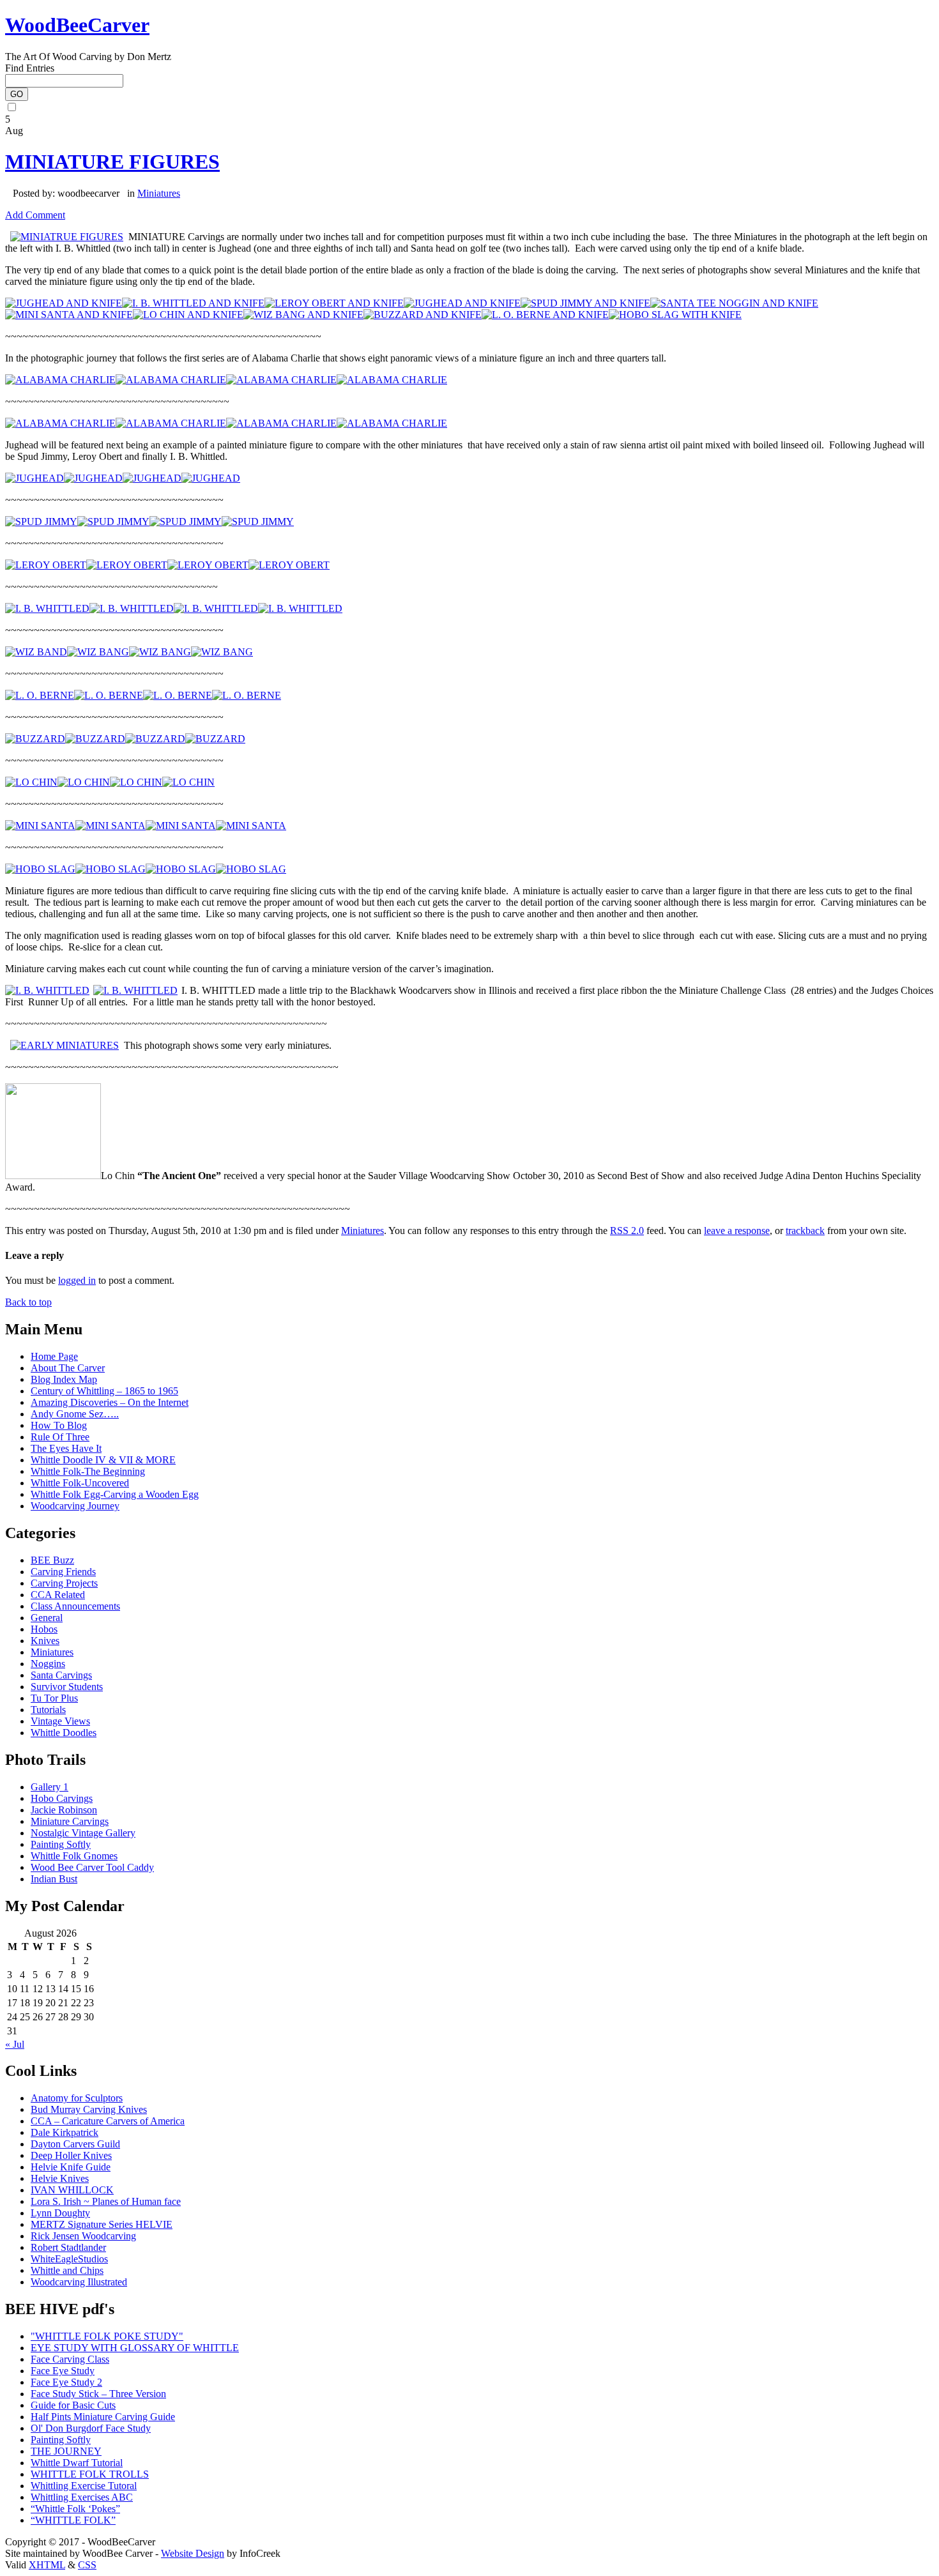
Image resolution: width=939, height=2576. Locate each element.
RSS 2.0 (627, 1231)
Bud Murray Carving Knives (89, 2109)
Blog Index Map (64, 1379)
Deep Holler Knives (71, 2155)
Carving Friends (63, 1572)
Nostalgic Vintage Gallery (83, 1833)
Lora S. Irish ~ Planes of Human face (106, 2201)
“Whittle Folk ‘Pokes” (75, 2509)
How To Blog (59, 1425)
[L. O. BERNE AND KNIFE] (545, 315)
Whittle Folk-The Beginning (88, 1471)
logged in (77, 1280)
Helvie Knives (60, 2178)
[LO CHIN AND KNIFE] (188, 315)
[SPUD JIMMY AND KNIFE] (585, 303)
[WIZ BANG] (98, 652)
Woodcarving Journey (75, 1506)
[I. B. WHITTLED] (47, 608)
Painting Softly (61, 1844)
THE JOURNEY (66, 2451)
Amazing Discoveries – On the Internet (110, 1402)
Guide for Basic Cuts (73, 2405)
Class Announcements (75, 1606)
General (47, 1618)
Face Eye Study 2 (66, 2382)
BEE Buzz (52, 1560)
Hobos (44, 1629)
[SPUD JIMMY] (41, 522)
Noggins (48, 1664)
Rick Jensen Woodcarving (83, 2236)
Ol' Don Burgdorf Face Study (91, 2428)
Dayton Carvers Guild (75, 2144)
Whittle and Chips (67, 2270)
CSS (87, 2565)
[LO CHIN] (31, 782)
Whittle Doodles (64, 1733)
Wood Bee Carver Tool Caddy (92, 1867)
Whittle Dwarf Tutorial (77, 2463)
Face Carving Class (70, 2359)
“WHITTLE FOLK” (73, 2520)
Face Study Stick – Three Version (98, 2394)
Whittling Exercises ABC (82, 2497)
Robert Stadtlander (68, 2247)
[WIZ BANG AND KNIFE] (303, 315)
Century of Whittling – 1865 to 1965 (104, 1391)
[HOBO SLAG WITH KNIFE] (675, 315)
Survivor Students (67, 1687)
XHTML (47, 2565)
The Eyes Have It (66, 1448)
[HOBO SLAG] (40, 869)
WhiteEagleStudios (69, 2259)
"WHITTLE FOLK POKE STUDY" (107, 2336)
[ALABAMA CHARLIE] (60, 380)
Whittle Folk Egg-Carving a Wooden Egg (115, 1494)
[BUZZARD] (35, 739)
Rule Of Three (60, 1437)
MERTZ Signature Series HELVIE (102, 2224)
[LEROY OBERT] (46, 565)
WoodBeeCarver (77, 25)
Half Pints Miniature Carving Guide (103, 2417)
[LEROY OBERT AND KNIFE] (334, 303)
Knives (45, 1641)
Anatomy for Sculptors (77, 2098)
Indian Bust (54, 1879)
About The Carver (68, 1368)
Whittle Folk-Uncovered (80, 1483)
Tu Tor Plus (54, 1698)
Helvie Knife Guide (71, 2167)
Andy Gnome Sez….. (75, 1414)
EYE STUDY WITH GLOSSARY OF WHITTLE (135, 2348)
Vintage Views (60, 1721)
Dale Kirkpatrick (65, 2132)
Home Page (54, 1356)
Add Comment (35, 215)
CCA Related (58, 1595)
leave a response (737, 1231)
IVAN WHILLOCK (72, 2190)
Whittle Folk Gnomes (74, 1856)
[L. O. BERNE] (40, 695)
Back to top (28, 1302)
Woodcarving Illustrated (79, 2282)
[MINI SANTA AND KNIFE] (69, 315)
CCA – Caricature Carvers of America (108, 2121)
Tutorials (48, 1710)
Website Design (193, 2553)
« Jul (15, 2044)
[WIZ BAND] (36, 652)
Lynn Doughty (60, 2213)
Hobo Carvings (62, 1798)
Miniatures (159, 193)
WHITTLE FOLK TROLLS (90, 2474)
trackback (805, 1231)
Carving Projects (64, 1583)
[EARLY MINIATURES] (65, 1045)
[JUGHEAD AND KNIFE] (64, 303)
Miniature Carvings (70, 1821)
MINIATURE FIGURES (112, 162)
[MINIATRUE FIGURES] (67, 237)
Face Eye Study (63, 2371)
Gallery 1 (50, 1787)
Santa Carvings (61, 1675)
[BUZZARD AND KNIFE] (423, 315)
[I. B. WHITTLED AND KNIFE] (193, 303)
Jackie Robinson (64, 1810)
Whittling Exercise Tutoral (84, 2486)
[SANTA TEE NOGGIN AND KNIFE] (734, 303)
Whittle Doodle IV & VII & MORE (103, 1460)
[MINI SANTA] (40, 826)
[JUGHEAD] (34, 478)
